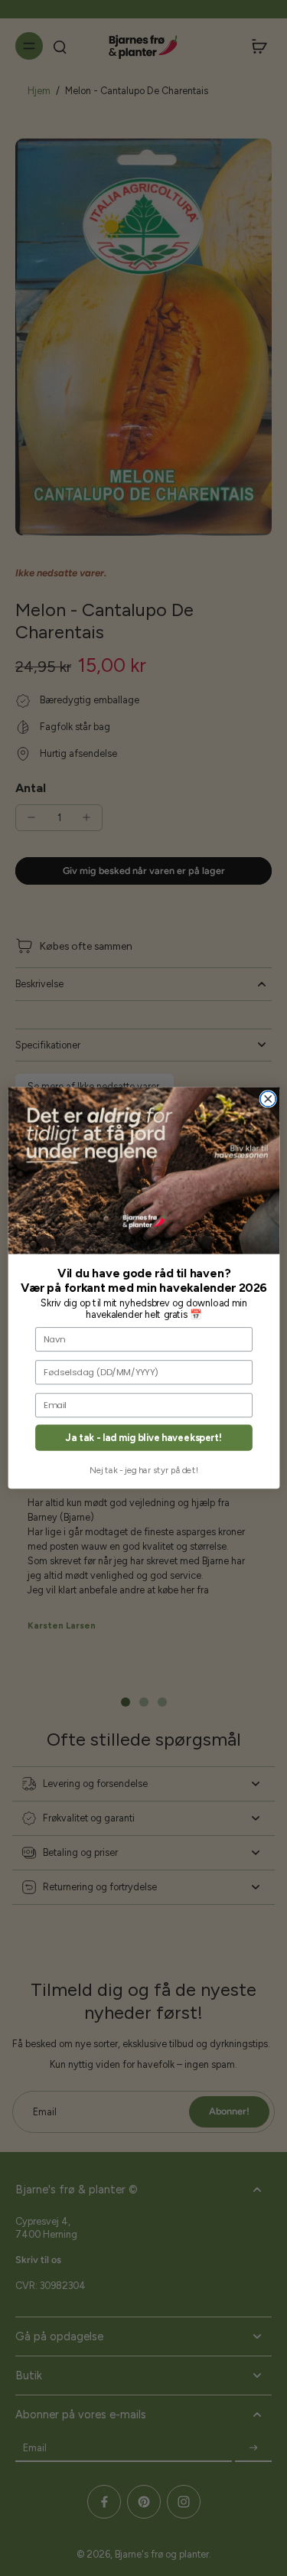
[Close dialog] (268, 1099)
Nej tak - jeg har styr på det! (144, 1470)
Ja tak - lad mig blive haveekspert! (144, 1438)
